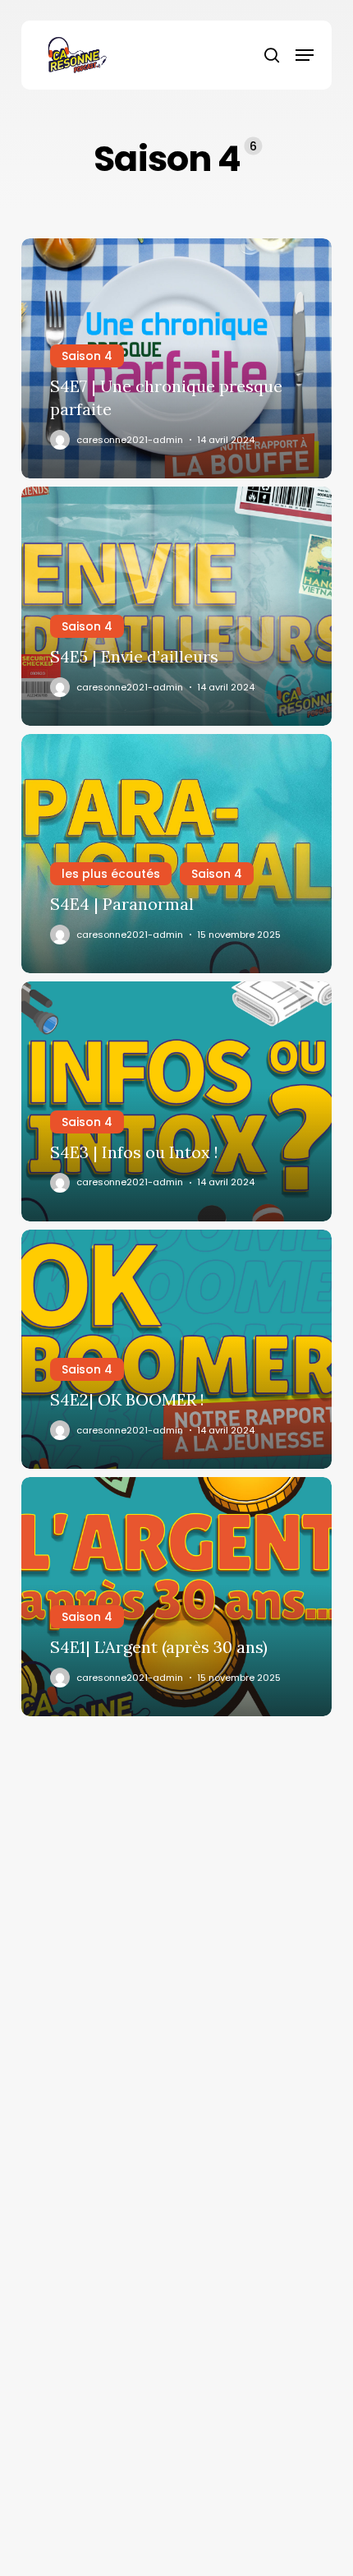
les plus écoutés (111, 874)
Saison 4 (87, 356)
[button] (305, 55)
